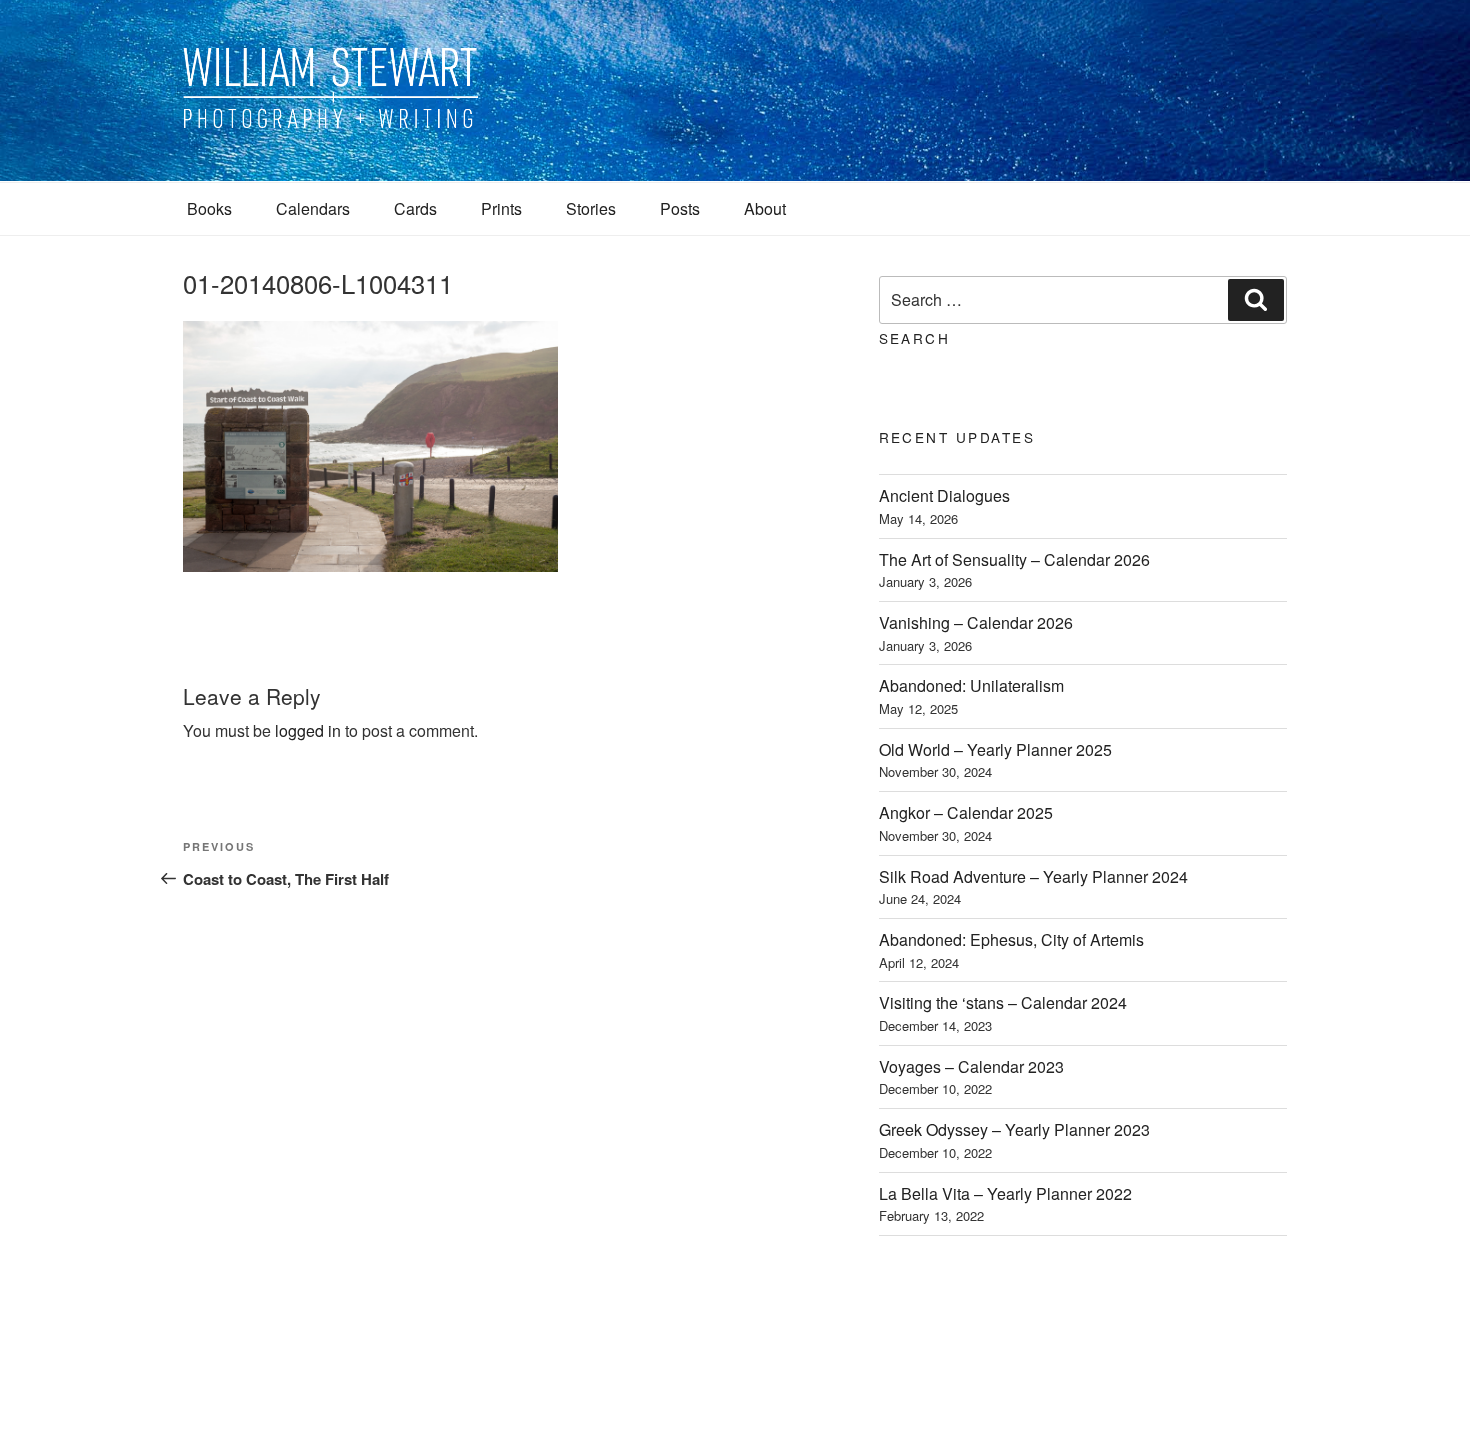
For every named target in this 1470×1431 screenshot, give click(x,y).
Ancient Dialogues (944, 495)
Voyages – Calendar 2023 (971, 1066)
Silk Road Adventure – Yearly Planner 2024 (1033, 876)
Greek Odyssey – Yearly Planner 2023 (1014, 1129)
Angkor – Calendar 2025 (966, 812)
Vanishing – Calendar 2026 (976, 622)
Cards (415, 208)
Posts (680, 208)
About (765, 208)
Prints (501, 208)
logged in (308, 730)
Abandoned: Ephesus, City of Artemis (1011, 939)
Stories (591, 208)
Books (209, 208)
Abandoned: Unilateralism (971, 685)
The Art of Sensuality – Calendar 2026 (1014, 559)
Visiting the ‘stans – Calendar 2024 (1003, 1002)
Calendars (313, 208)
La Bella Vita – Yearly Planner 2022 (1005, 1193)
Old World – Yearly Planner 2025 (995, 749)
